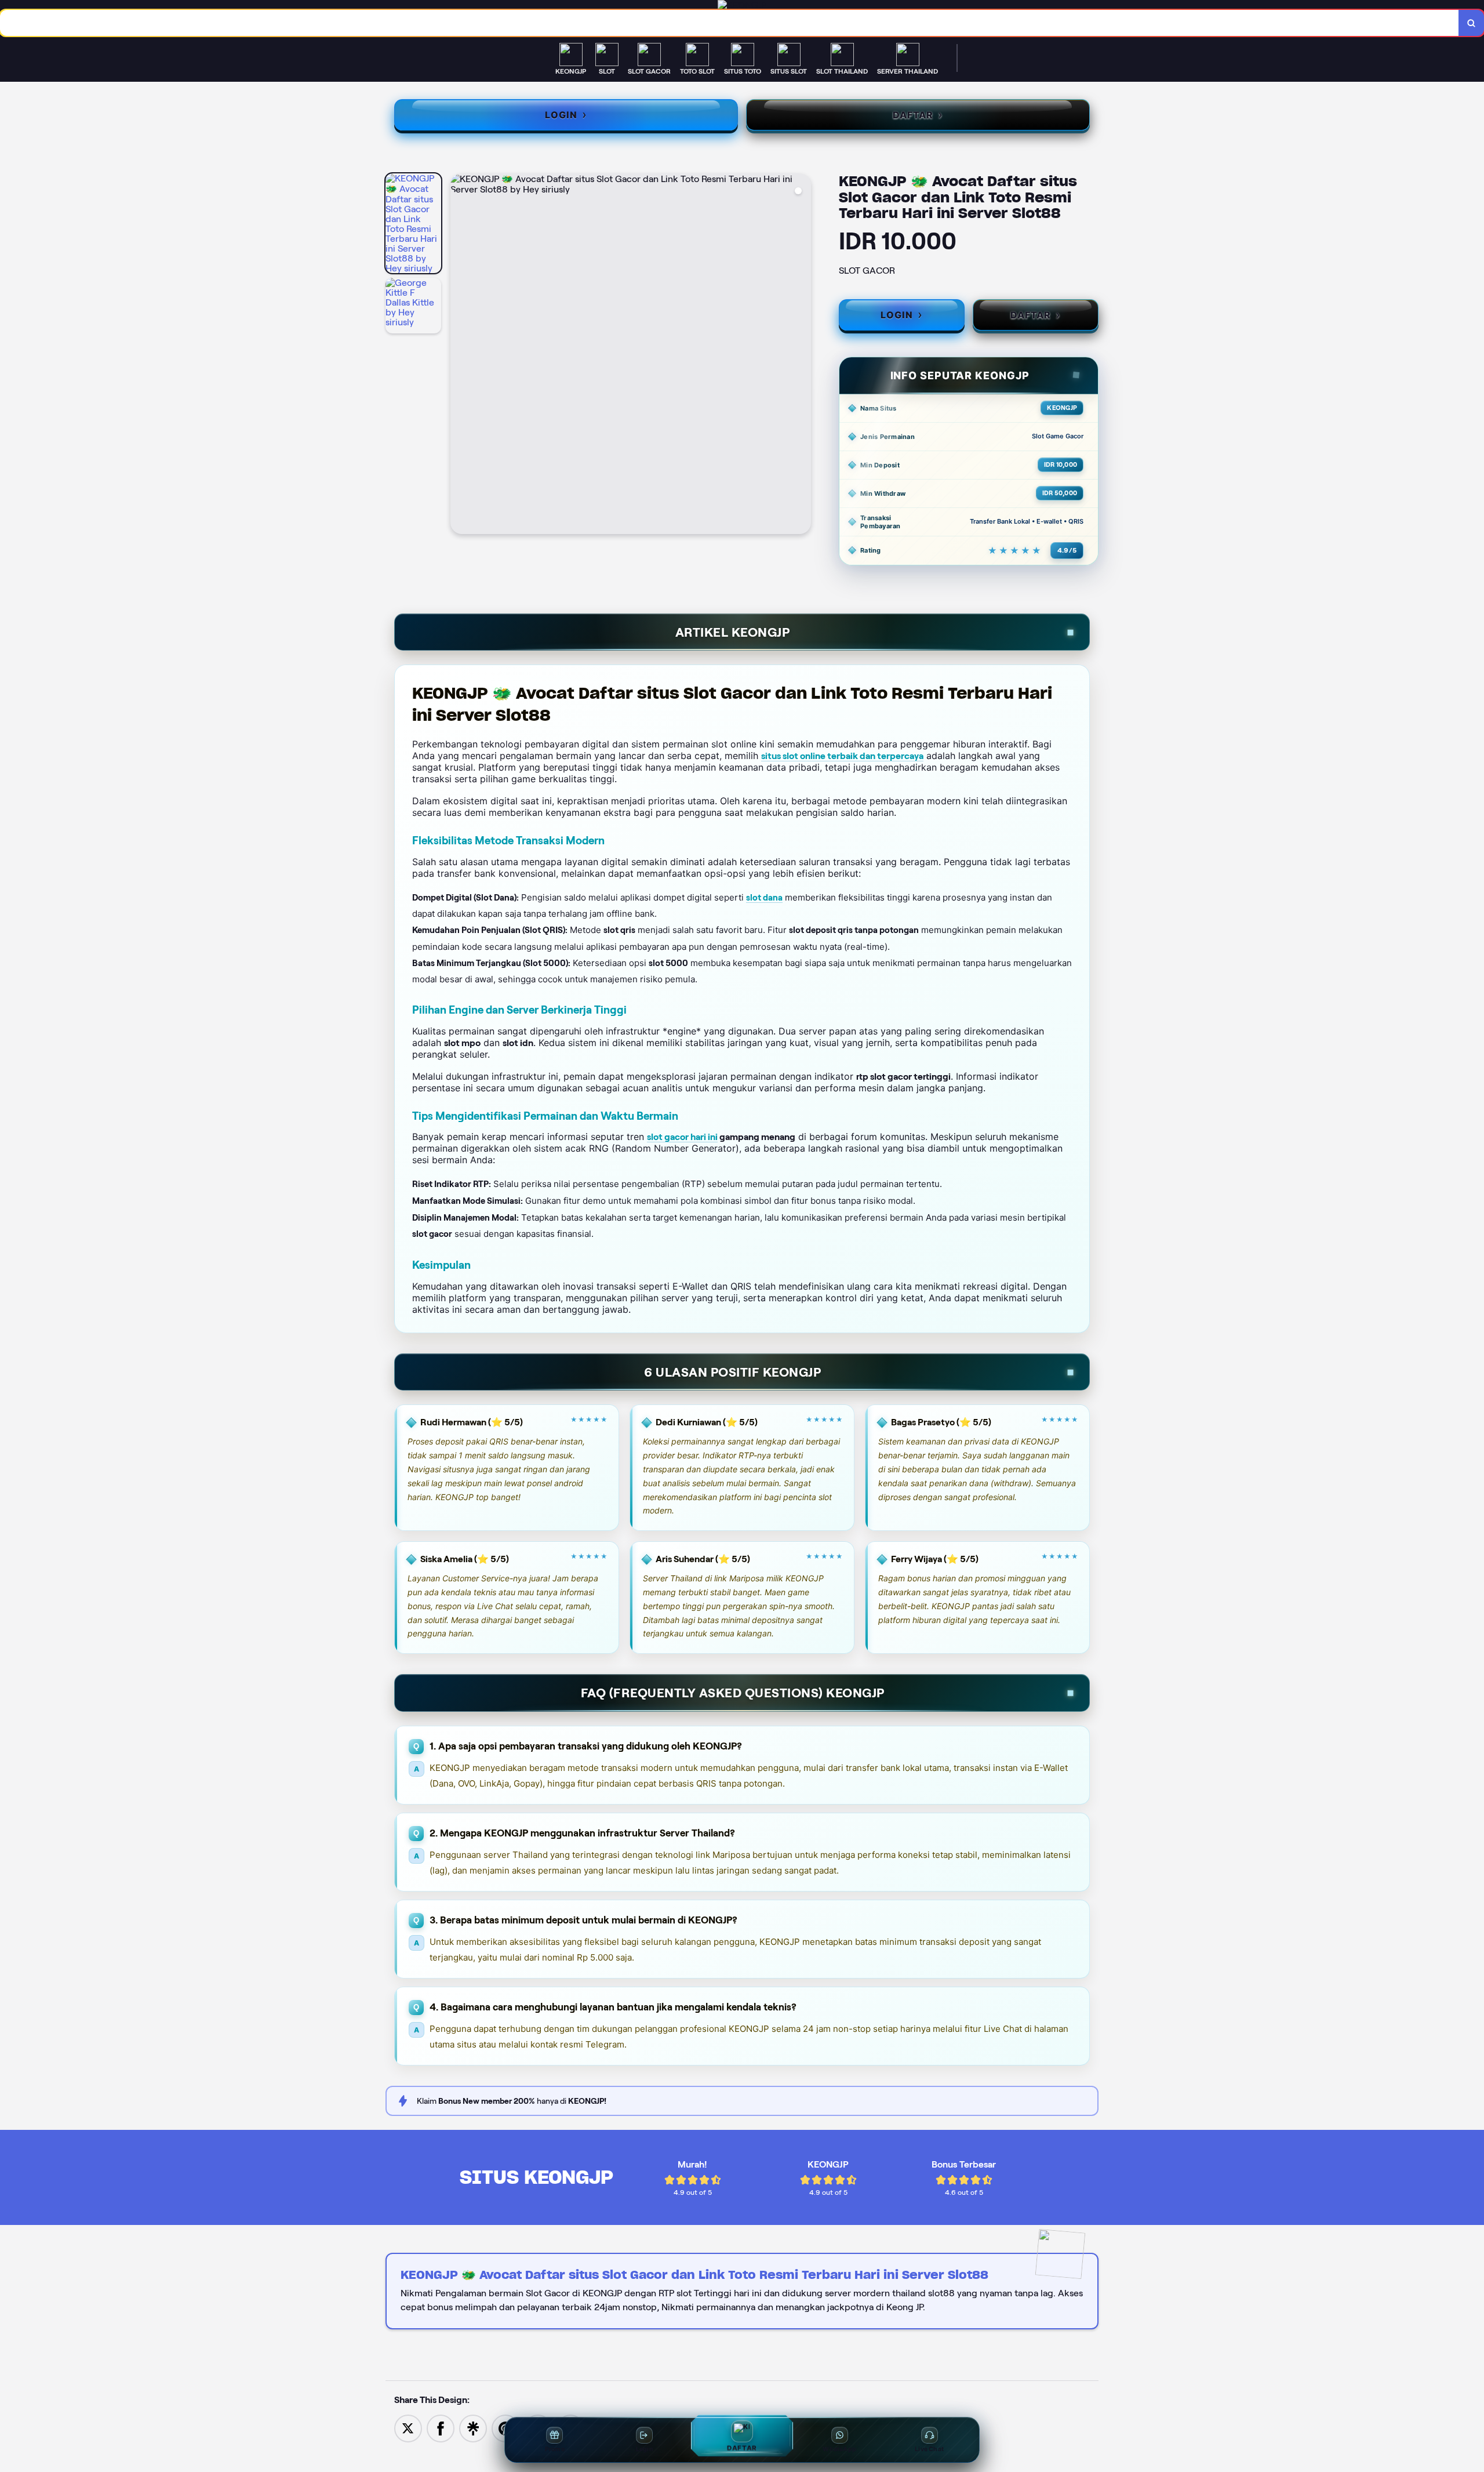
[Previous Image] (460, 355)
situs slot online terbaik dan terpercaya (842, 756)
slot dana (764, 898)
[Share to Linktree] (473, 2428)
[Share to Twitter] (408, 2428)
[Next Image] (802, 355)
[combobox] (730, 23)
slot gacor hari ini (682, 1137)
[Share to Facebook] (441, 2428)
